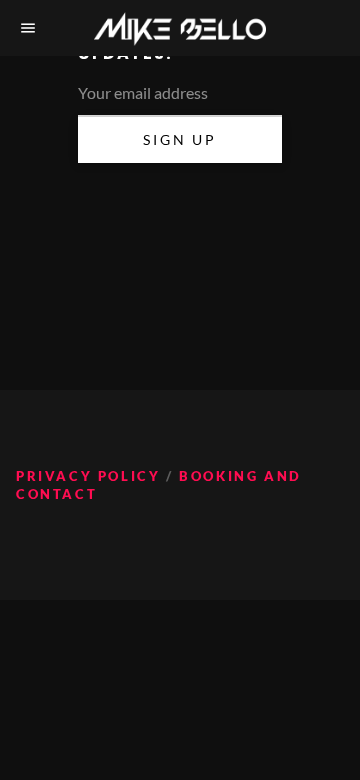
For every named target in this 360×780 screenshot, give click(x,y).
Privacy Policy (88, 476)
